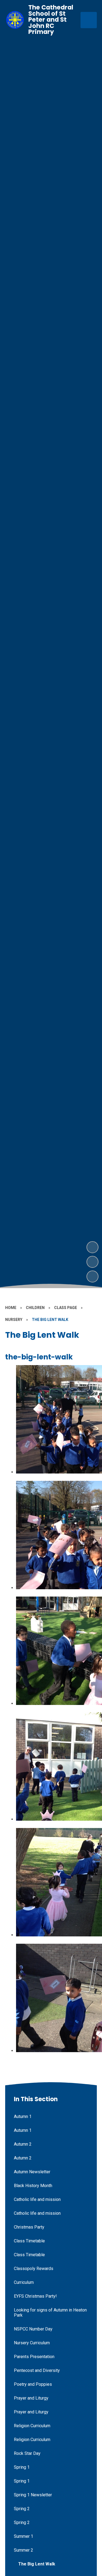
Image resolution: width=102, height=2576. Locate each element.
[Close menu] (89, 20)
